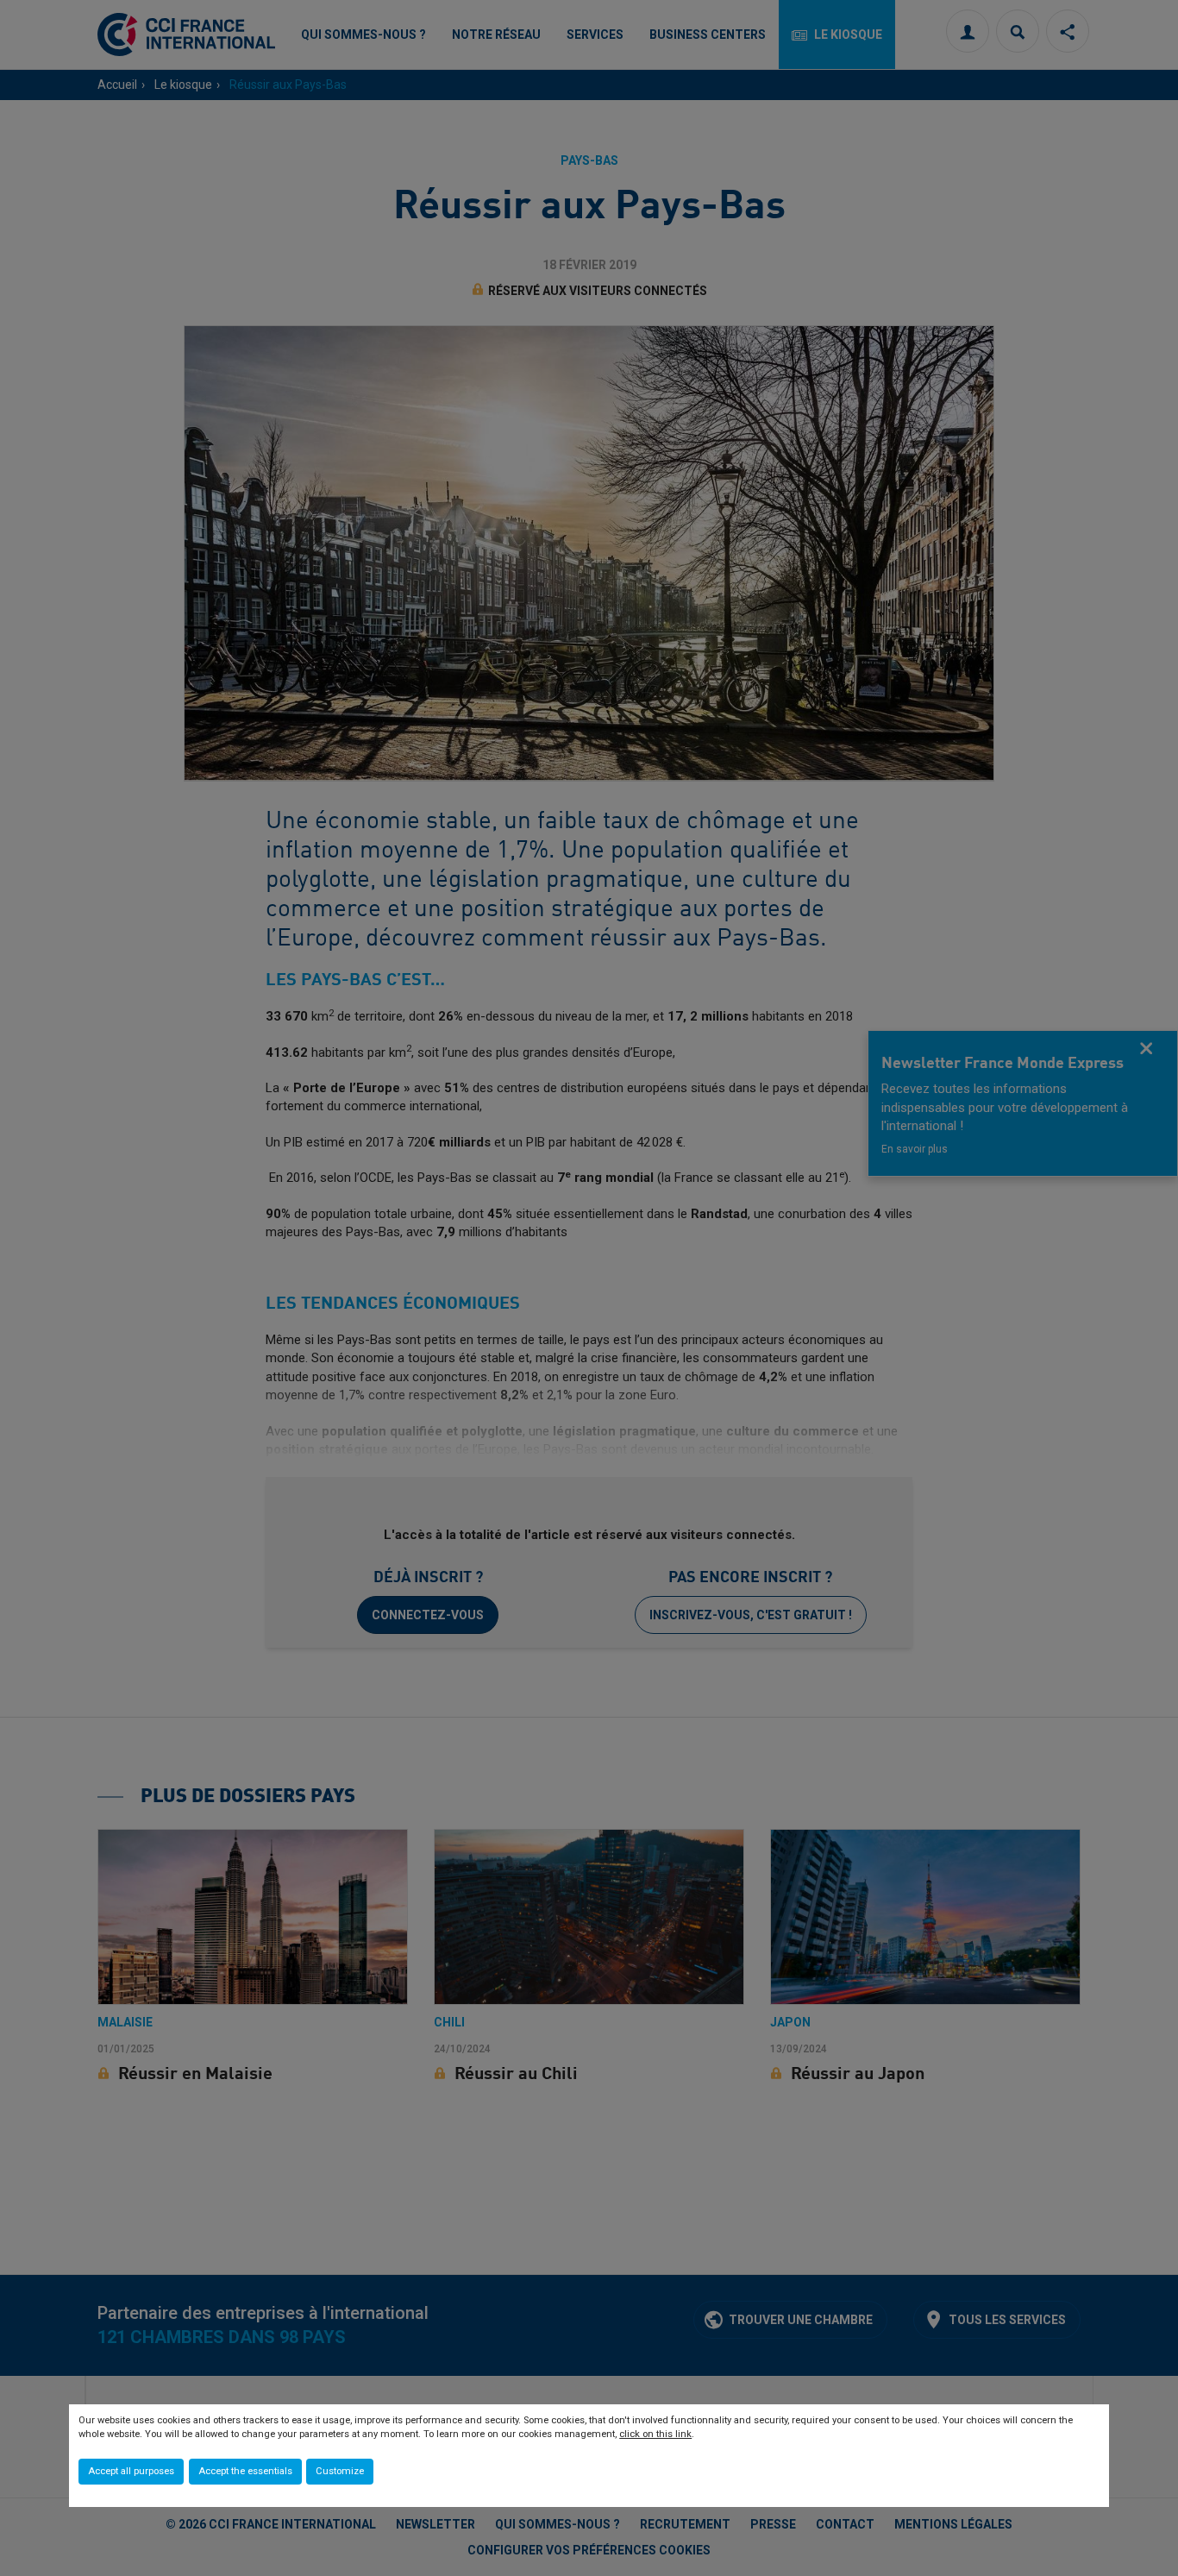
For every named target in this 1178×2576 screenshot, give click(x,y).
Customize (340, 2471)
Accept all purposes (131, 2471)
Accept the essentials (245, 2471)
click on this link (655, 2434)
